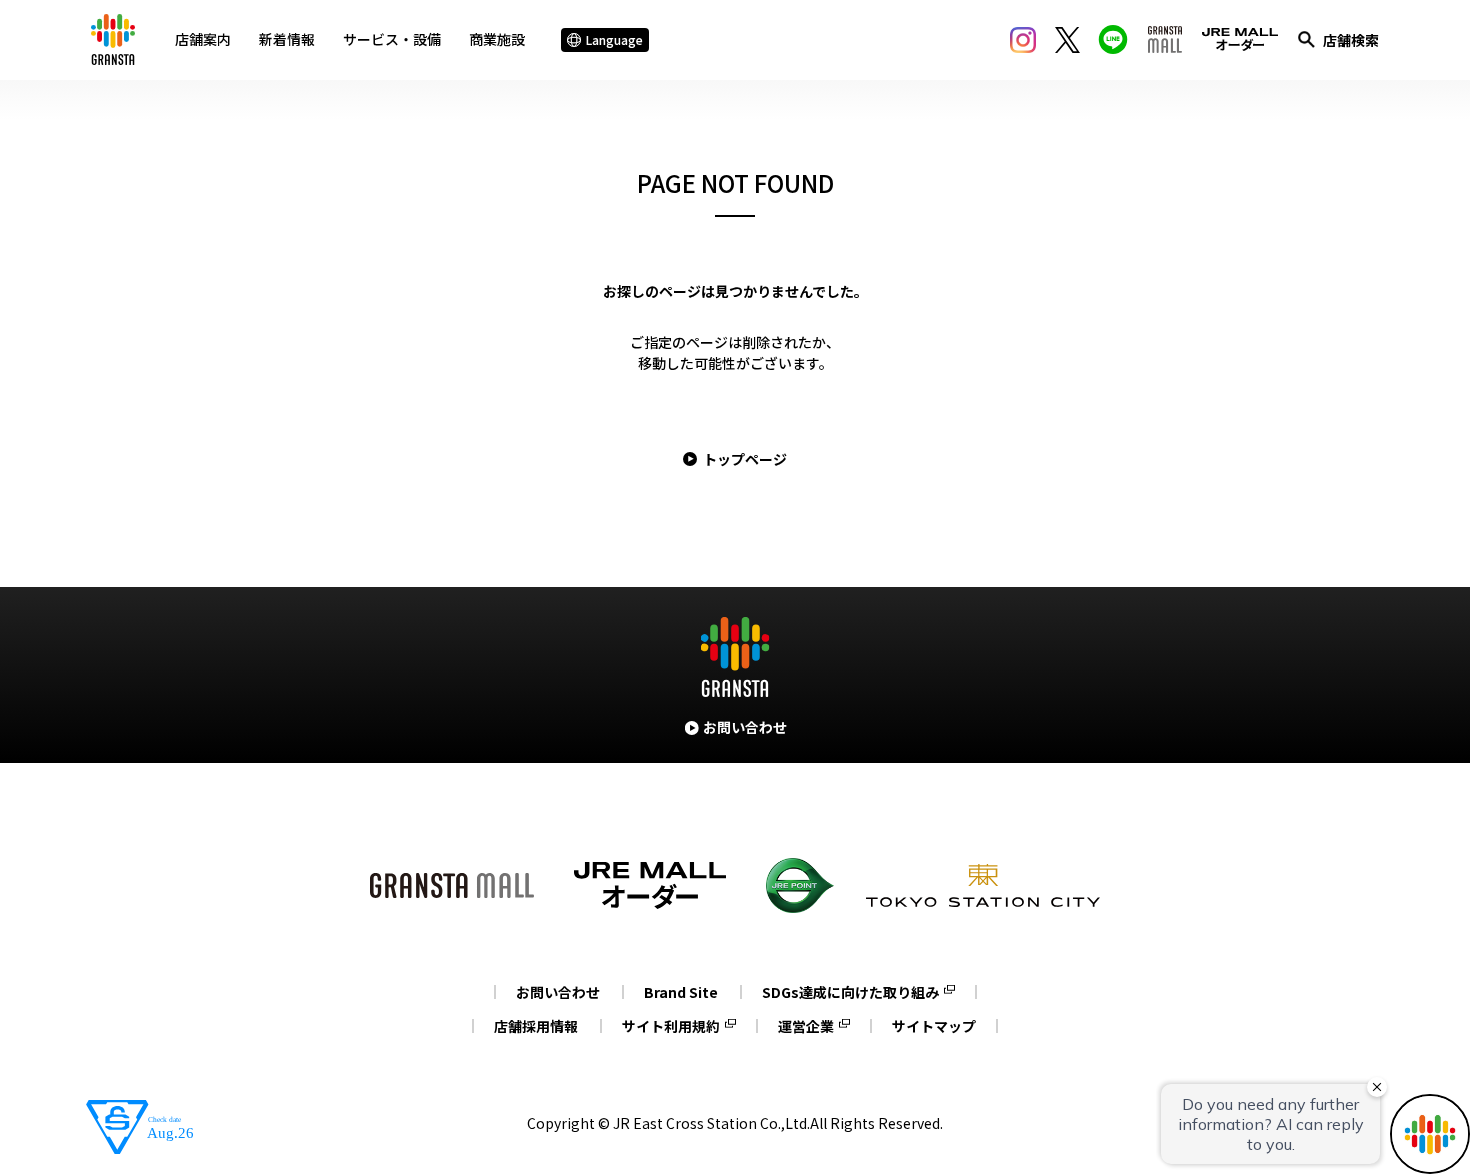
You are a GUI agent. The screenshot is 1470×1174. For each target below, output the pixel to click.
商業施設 (497, 39)
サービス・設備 (392, 39)
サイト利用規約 (671, 1026)
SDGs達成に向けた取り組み (850, 992)
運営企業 (806, 1026)
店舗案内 (203, 39)
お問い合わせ (558, 992)
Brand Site (681, 992)
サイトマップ (934, 1026)
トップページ (745, 459)
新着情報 (287, 39)
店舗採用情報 (536, 1026)
